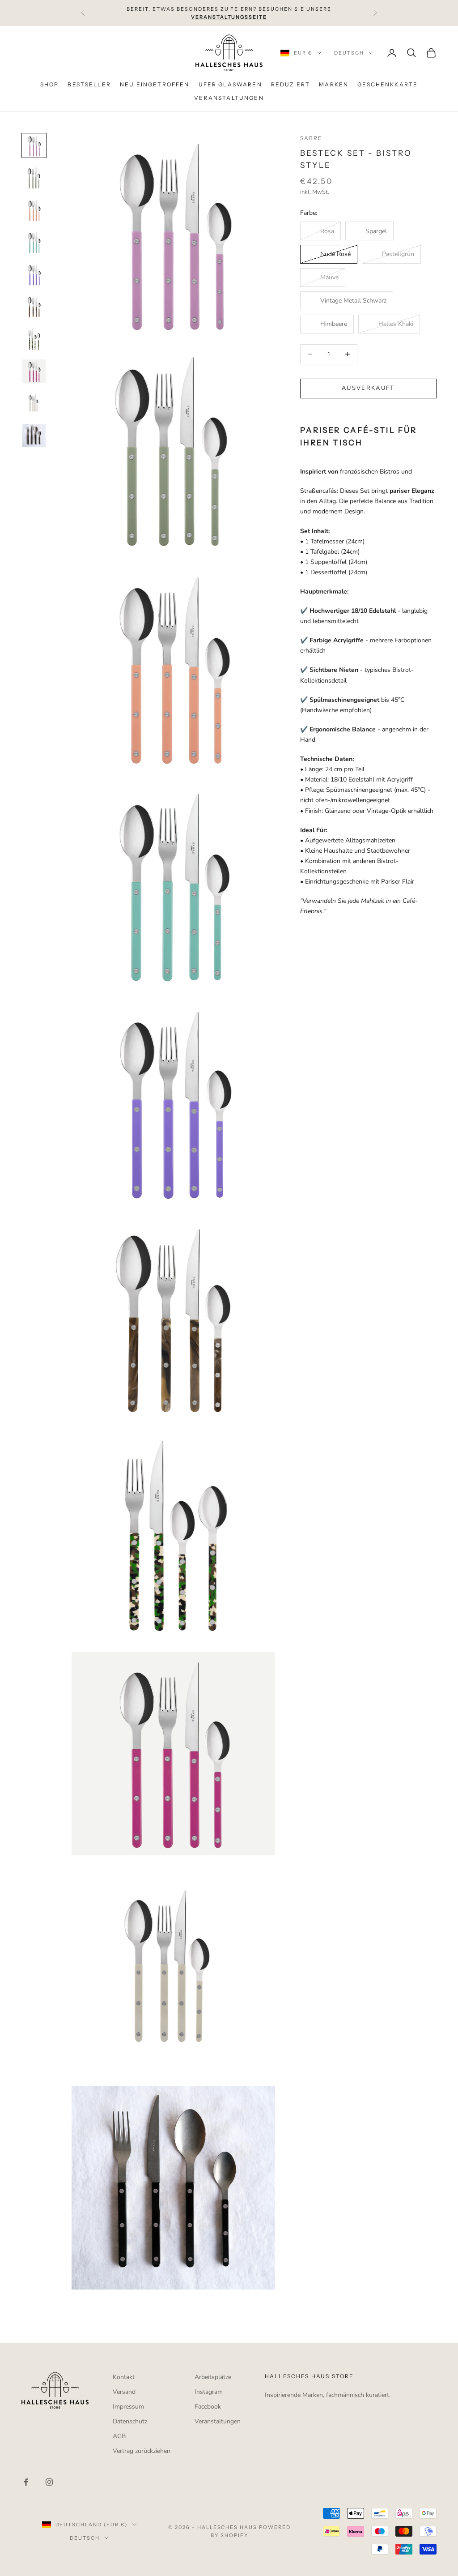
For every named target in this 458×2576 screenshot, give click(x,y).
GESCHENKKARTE (388, 84)
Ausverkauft (368, 388)
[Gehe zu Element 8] (34, 371)
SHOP (50, 84)
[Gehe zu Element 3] (34, 210)
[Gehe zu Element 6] (34, 307)
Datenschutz (130, 2421)
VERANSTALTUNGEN (229, 98)
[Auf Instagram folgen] (49, 2482)
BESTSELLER (89, 84)
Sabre (312, 138)
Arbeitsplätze (213, 2377)
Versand (124, 2392)
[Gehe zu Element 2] (34, 178)
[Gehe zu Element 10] (34, 436)
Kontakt (124, 2377)
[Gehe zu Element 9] (34, 403)
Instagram (209, 2392)
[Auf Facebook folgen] (26, 2482)
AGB (119, 2436)
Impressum (128, 2407)
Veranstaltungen (218, 2421)
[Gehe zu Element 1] (34, 145)
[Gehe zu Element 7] (34, 339)
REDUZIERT (290, 84)
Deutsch (349, 53)
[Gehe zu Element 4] (34, 242)
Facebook (208, 2407)
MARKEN (334, 84)
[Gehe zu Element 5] (34, 274)
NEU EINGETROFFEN (155, 84)
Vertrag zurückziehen (142, 2451)
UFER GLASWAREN (230, 84)
